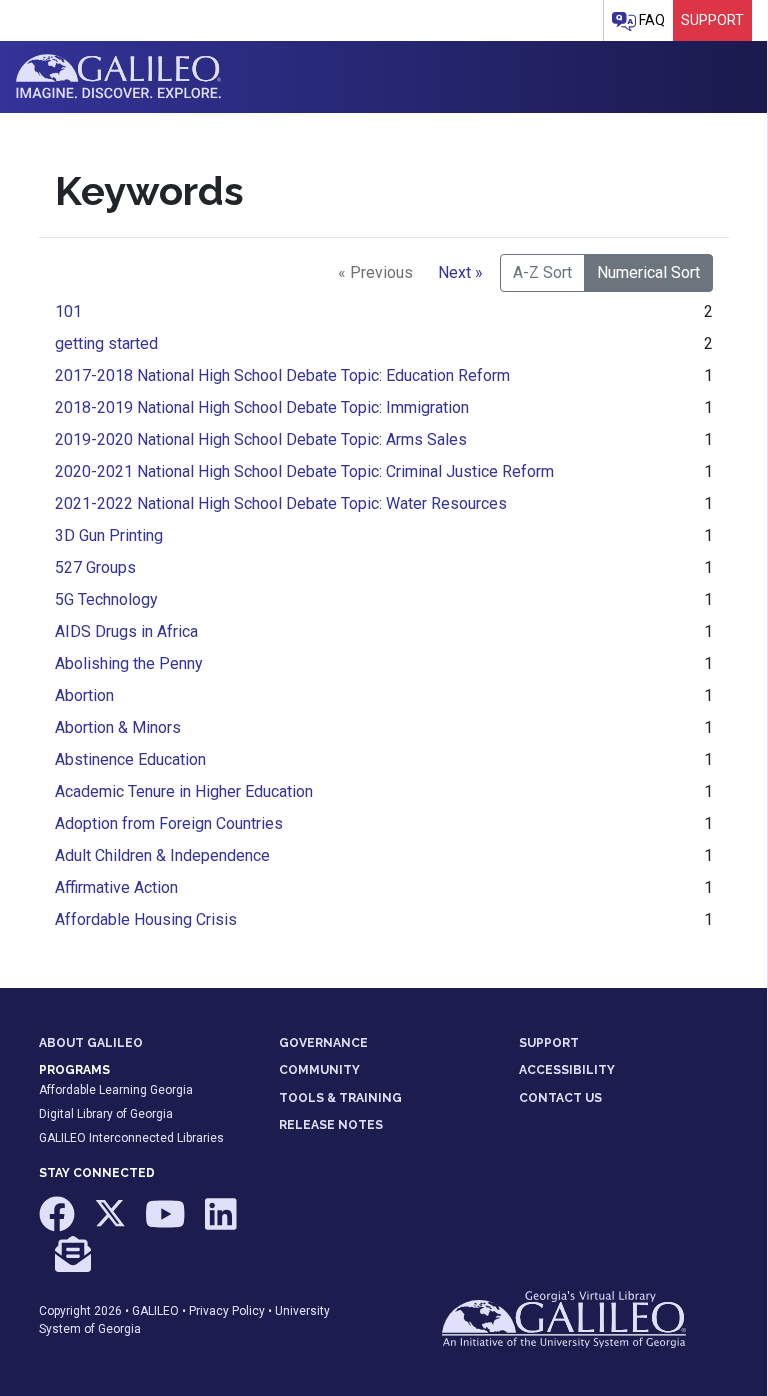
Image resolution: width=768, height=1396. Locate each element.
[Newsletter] (73, 1263)
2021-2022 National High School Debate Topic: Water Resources (281, 503)
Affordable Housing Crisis (146, 919)
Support (712, 20)
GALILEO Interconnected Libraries (131, 1138)
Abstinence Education (130, 759)
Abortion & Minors (118, 727)
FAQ (650, 20)
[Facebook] (58, 1224)
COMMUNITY (319, 1070)
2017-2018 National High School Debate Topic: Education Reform (282, 375)
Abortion (84, 695)
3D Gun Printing (109, 535)
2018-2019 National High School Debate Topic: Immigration (262, 407)
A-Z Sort (542, 272)
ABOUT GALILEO (91, 1043)
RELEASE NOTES (331, 1125)
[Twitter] (111, 1224)
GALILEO (155, 1311)
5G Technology (106, 599)
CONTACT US (560, 1098)
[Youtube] (167, 1224)
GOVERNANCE (323, 1043)
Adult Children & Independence (162, 855)
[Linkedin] (221, 1224)
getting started (106, 343)
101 (68, 311)
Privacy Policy (227, 1311)
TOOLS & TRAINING (340, 1098)
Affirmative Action (116, 887)
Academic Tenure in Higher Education (184, 791)
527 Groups (95, 567)
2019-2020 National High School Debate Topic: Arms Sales (261, 439)
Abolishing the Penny (129, 663)
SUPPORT (549, 1043)
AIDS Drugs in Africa (126, 631)
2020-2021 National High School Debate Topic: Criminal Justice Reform (304, 471)
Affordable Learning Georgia (116, 1090)
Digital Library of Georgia (106, 1114)
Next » (460, 272)
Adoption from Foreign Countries (169, 823)
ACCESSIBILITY (567, 1070)
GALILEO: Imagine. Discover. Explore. (118, 77)
